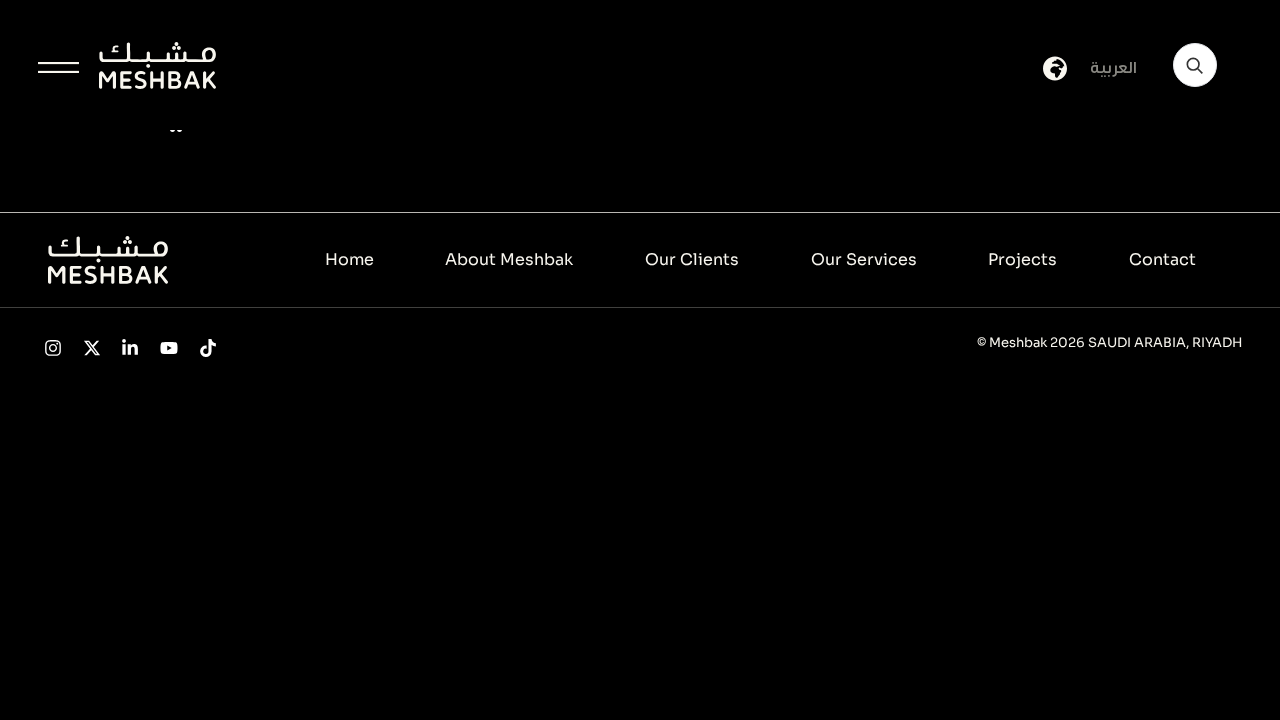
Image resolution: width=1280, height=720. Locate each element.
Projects (1022, 259)
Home (349, 259)
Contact (1162, 259)
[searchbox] (1195, 65)
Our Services (864, 259)
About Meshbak (509, 259)
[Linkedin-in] (130, 347)
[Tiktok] (208, 347)
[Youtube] (169, 347)
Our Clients (692, 259)
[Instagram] (52, 347)
